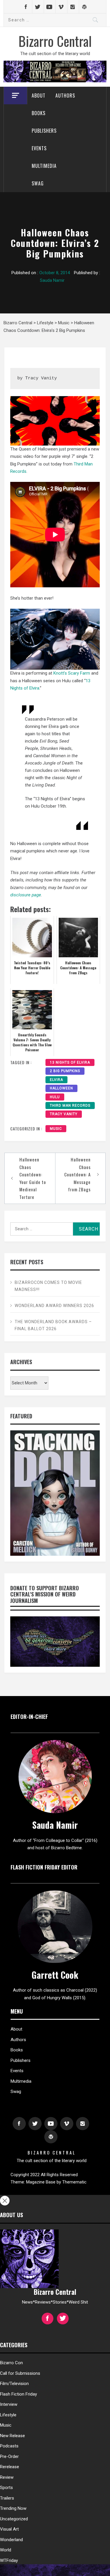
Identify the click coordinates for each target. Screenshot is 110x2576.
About (39, 95)
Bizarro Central (55, 41)
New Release (12, 2436)
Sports (6, 2488)
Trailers (7, 2498)
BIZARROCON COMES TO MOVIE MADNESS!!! (48, 1286)
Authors (65, 95)
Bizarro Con (11, 2363)
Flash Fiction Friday (18, 2394)
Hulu (55, 1097)
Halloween (61, 1088)
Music (56, 1129)
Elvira (56, 1080)
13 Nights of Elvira (70, 1062)
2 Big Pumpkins (65, 1071)
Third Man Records (70, 1106)
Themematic (74, 2182)
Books (39, 113)
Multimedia (44, 166)
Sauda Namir (52, 280)
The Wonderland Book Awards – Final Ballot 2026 (53, 1325)
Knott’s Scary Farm (72, 673)
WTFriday (9, 2560)
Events (39, 148)
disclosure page (26, 895)
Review (7, 2477)
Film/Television (14, 2384)
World (6, 2550)
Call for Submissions (20, 2373)
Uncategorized (14, 2519)
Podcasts (9, 2446)
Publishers (44, 131)
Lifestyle (8, 2415)
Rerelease (10, 2467)
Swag (38, 183)
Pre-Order (9, 2456)
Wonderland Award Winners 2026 (54, 1306)
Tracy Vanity (64, 1114)
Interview (9, 2404)
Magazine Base (41, 2182)
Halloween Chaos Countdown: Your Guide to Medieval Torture (33, 1178)
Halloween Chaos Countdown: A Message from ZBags (77, 1174)
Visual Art (9, 2529)
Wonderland (11, 2540)
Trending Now (13, 2508)
